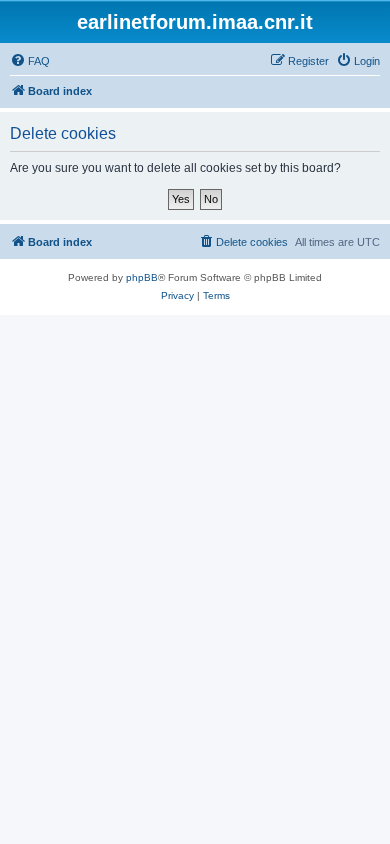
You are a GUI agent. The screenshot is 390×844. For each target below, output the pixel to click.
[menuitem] (30, 61)
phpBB (142, 277)
